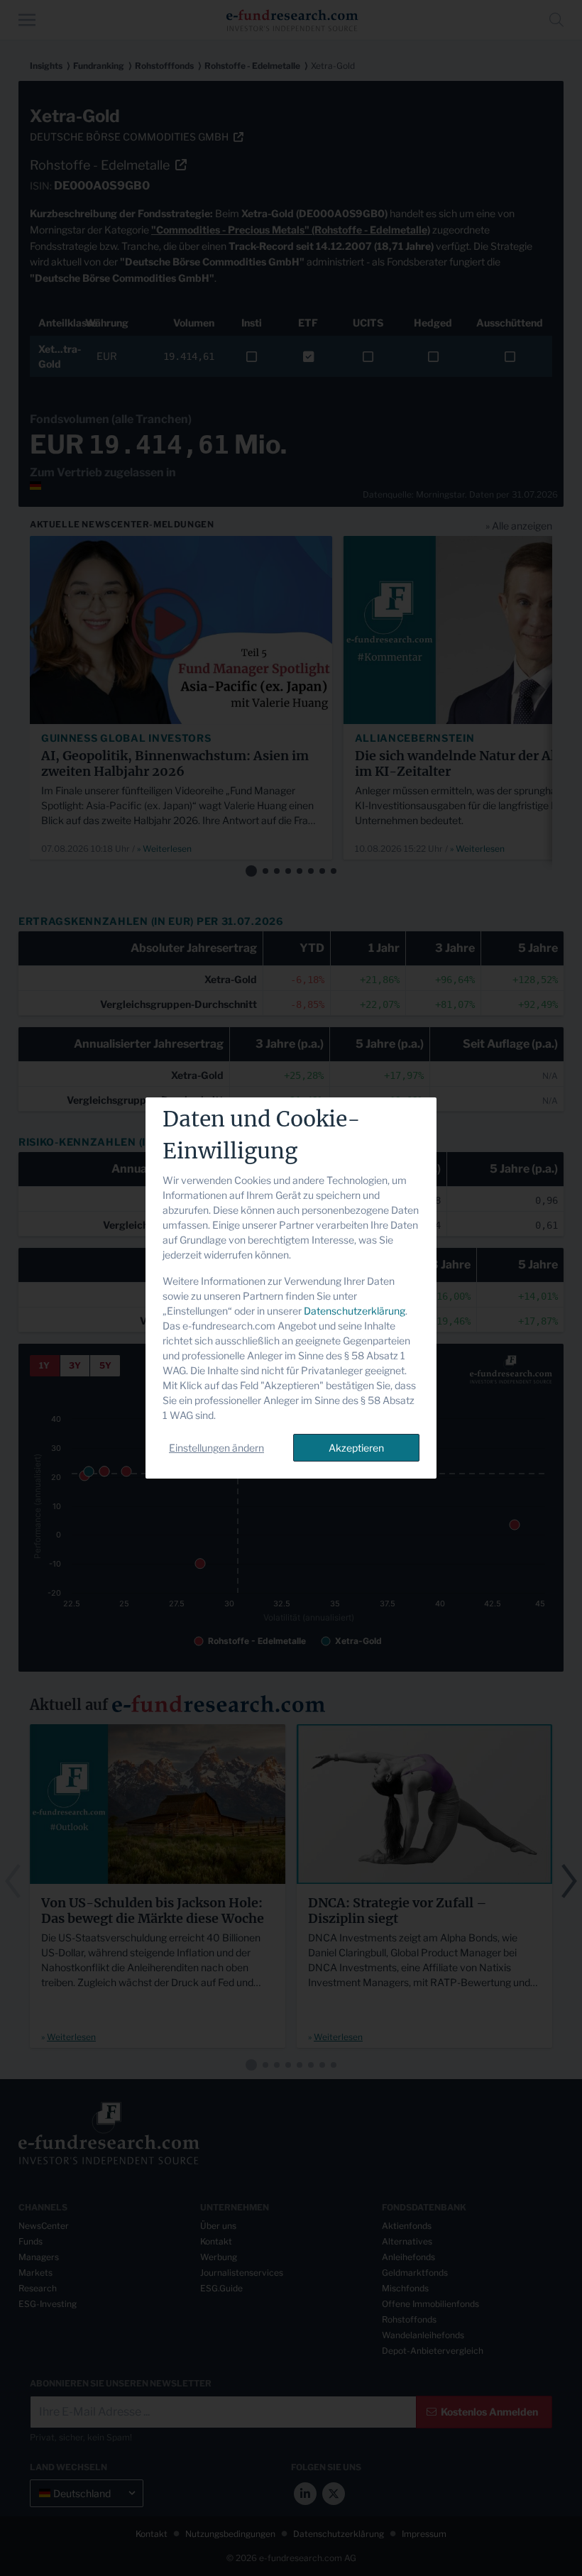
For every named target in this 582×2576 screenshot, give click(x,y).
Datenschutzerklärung (355, 1311)
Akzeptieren (356, 1448)
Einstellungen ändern (216, 1448)
